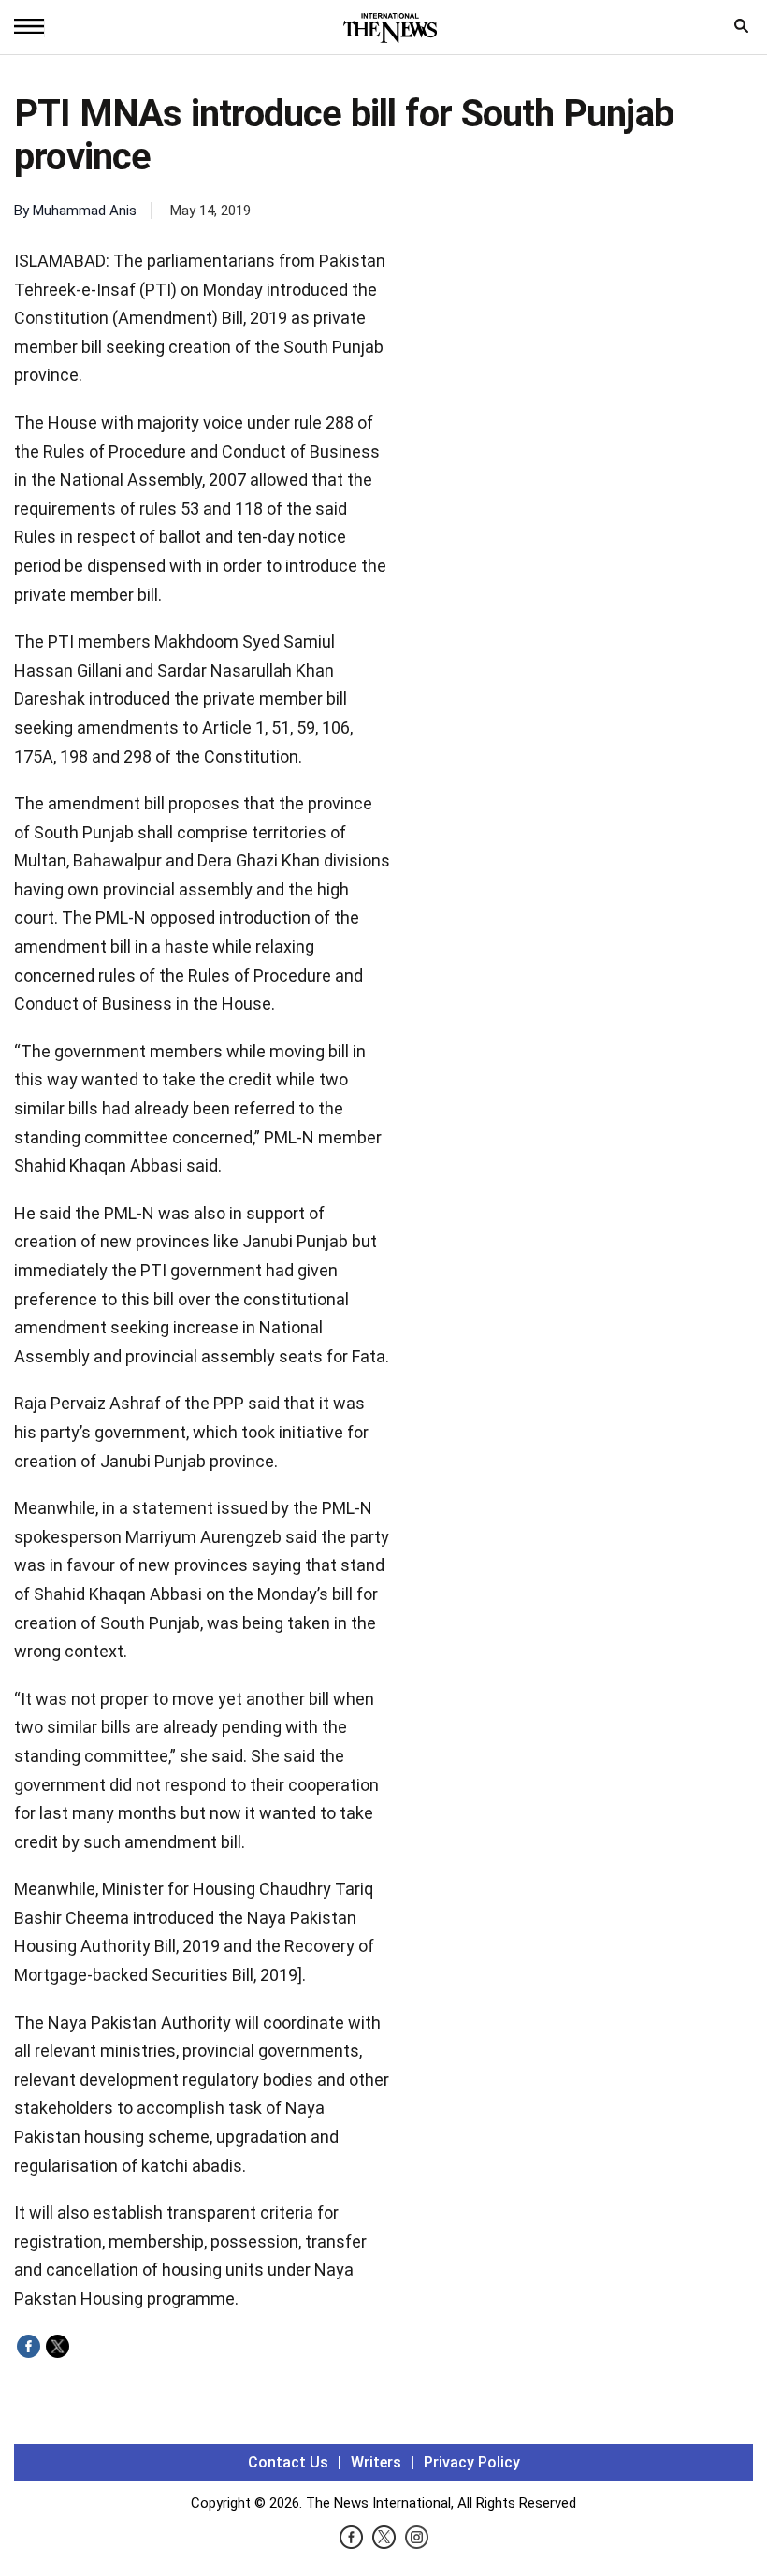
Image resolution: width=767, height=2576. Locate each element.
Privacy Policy (472, 2462)
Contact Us (288, 2462)
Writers (376, 2462)
